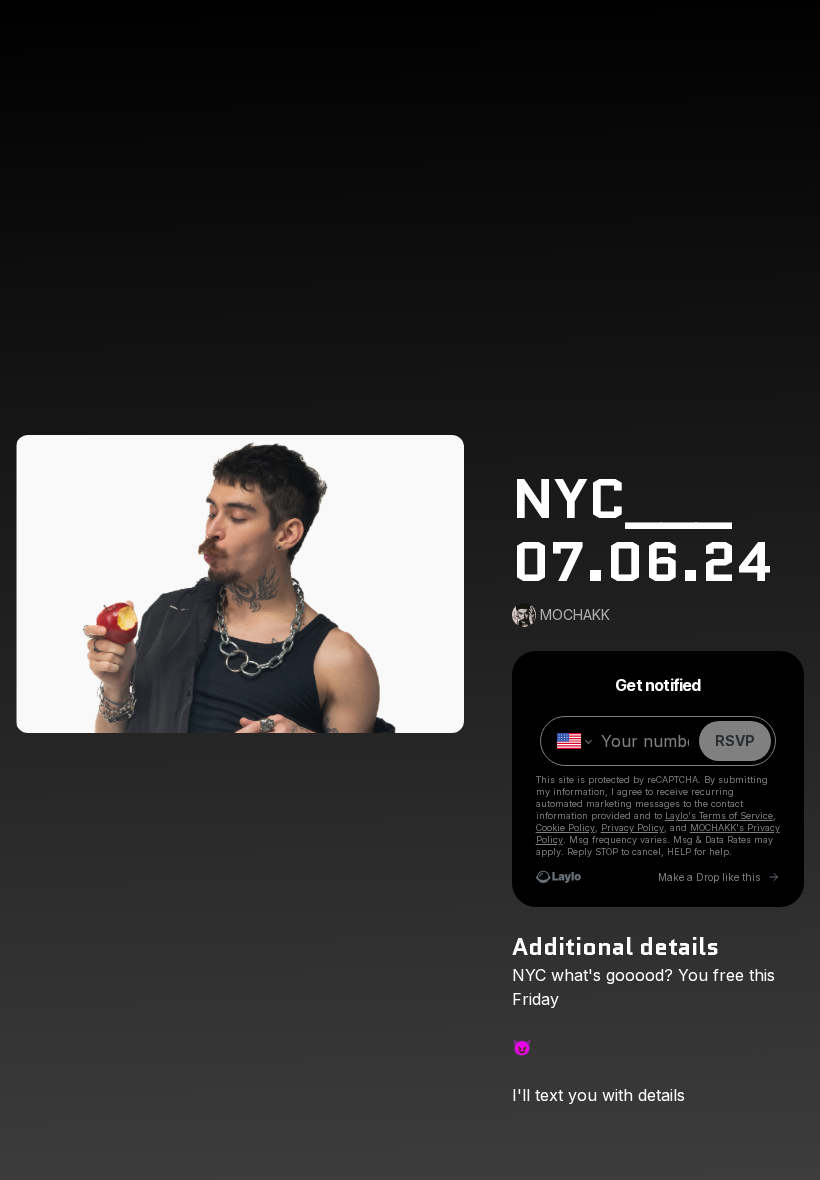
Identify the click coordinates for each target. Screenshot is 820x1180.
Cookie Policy (565, 827)
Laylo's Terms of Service (719, 815)
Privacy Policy (632, 827)
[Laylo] (558, 876)
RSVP (735, 740)
